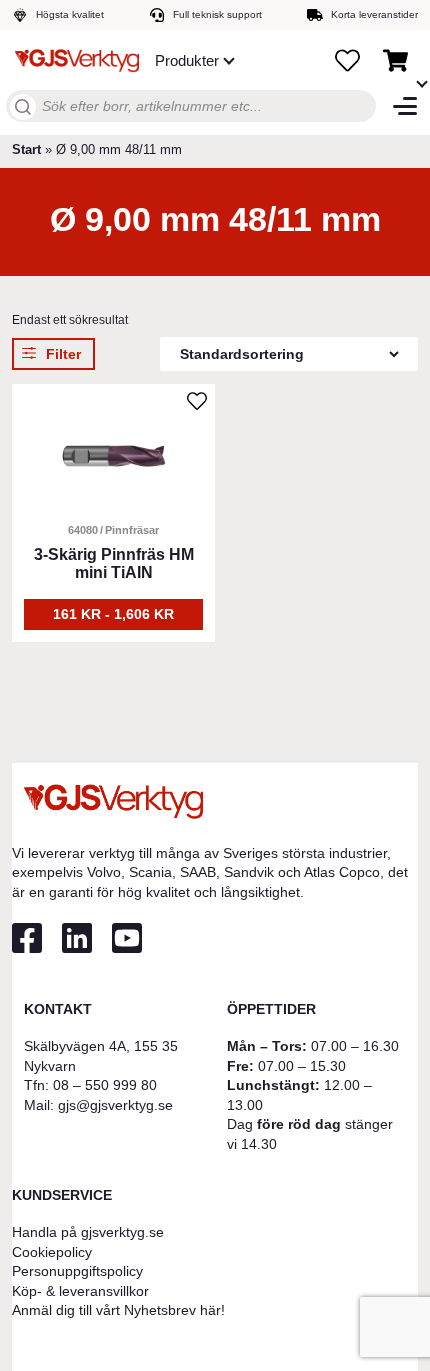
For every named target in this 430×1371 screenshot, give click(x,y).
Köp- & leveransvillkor (80, 1291)
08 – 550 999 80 (105, 1085)
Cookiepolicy (52, 1252)
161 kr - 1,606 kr (113, 614)
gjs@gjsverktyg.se (115, 1105)
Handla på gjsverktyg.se (88, 1232)
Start (26, 149)
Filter (63, 354)
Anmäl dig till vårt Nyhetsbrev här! (118, 1310)
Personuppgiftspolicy (77, 1271)
